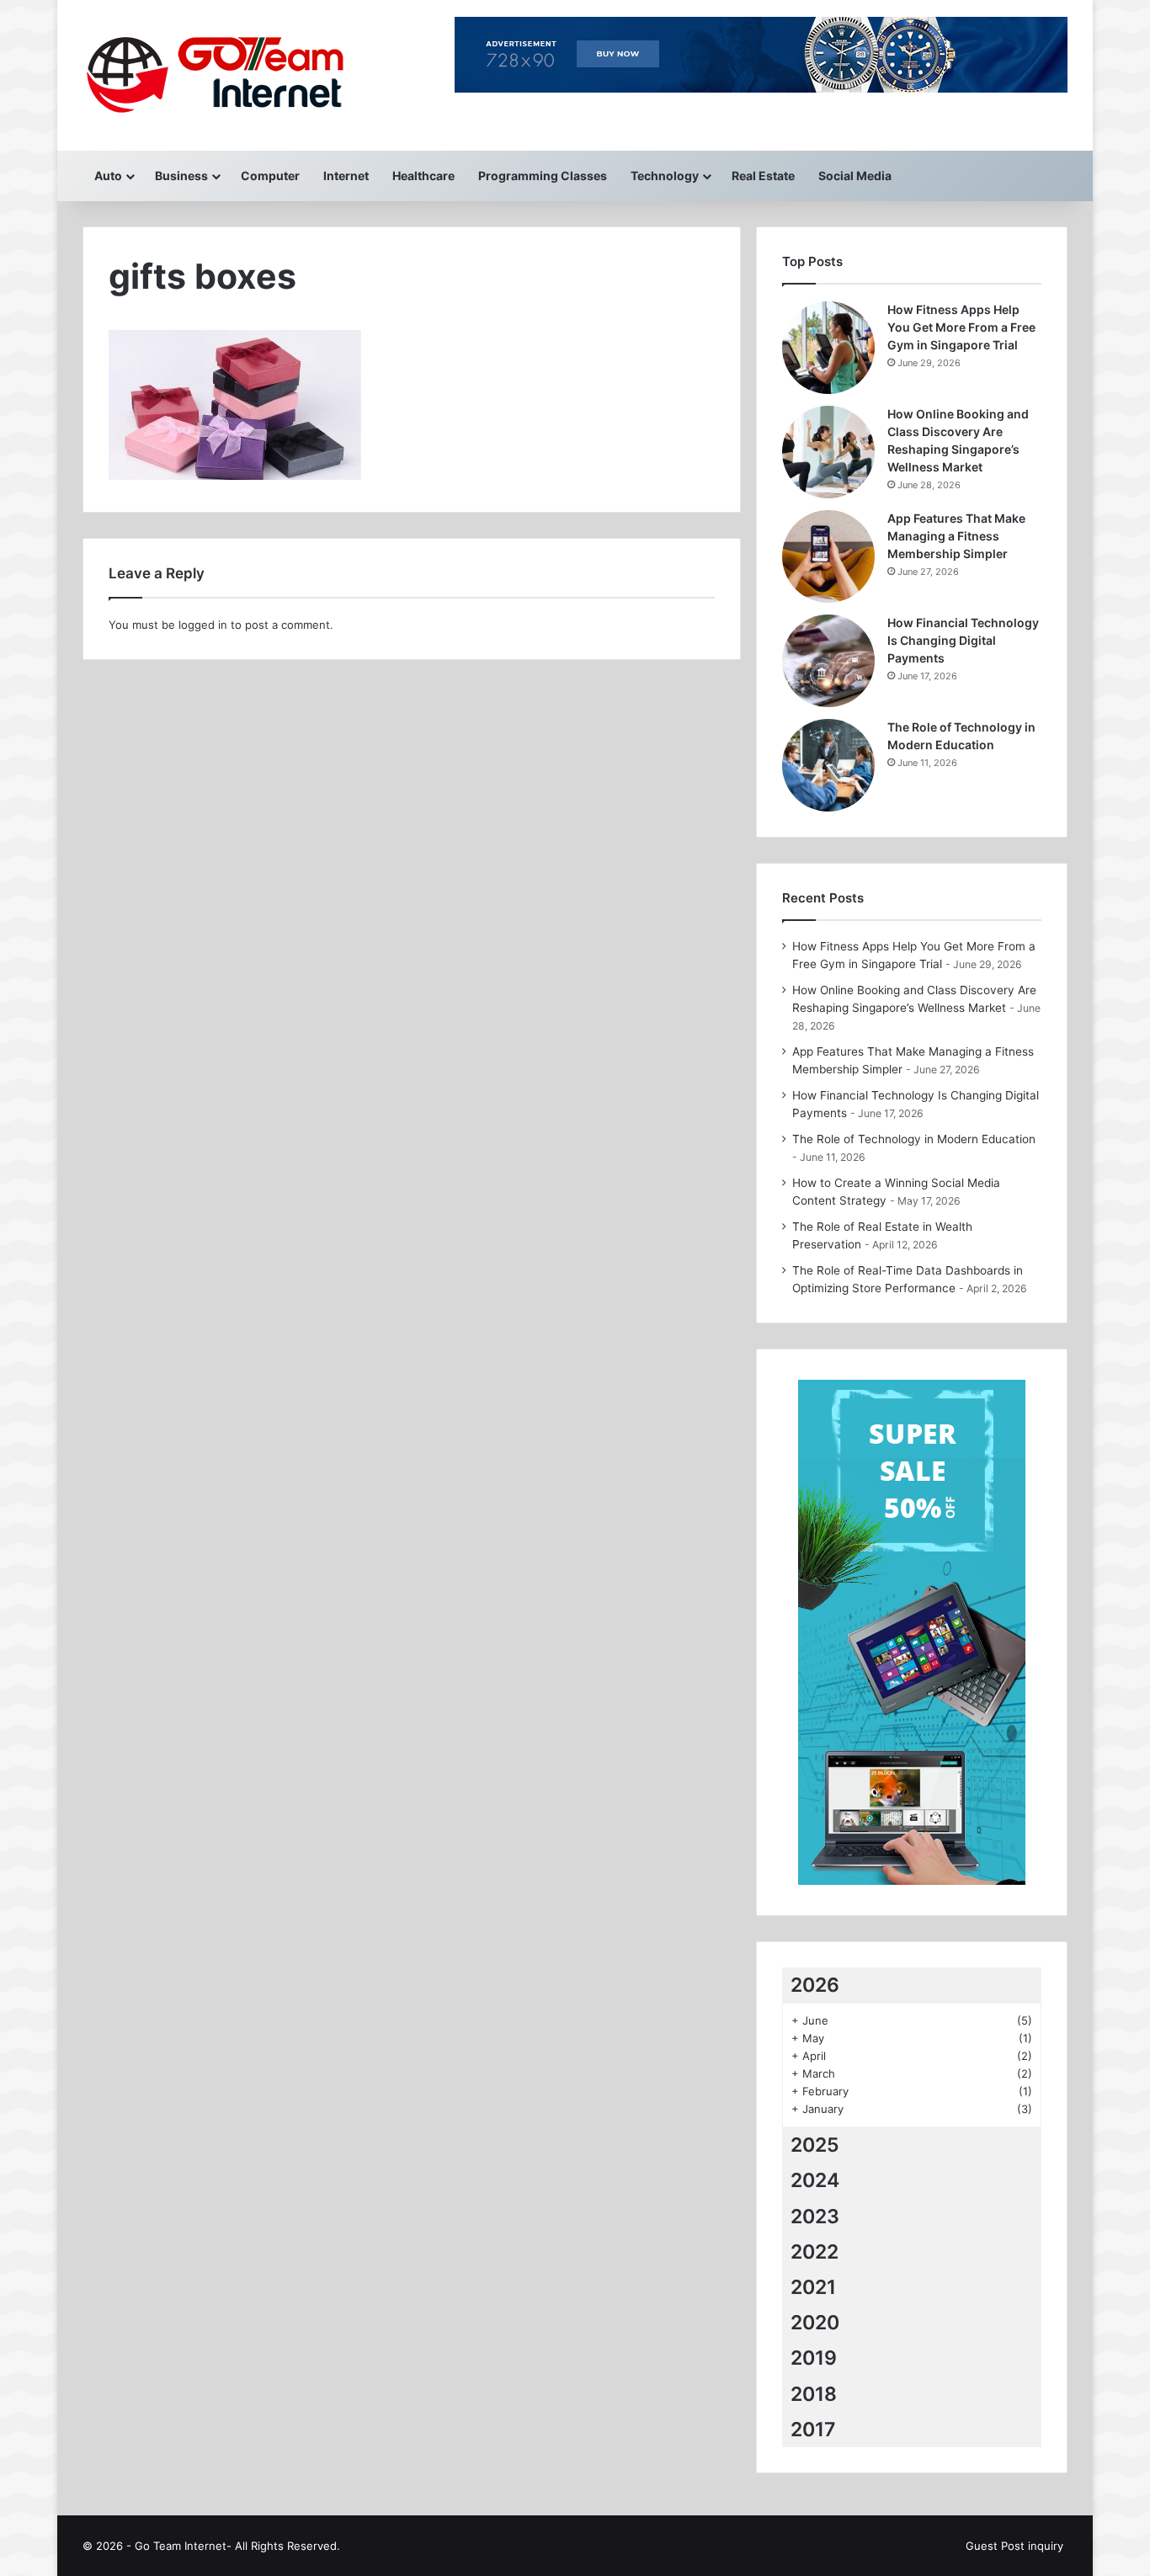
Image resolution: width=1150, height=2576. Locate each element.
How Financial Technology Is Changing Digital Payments (963, 640)
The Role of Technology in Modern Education (914, 1139)
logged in (203, 625)
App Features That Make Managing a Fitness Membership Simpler (956, 536)
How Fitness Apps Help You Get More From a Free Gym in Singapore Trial (961, 327)
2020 (815, 2323)
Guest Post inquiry (1014, 2546)
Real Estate (763, 176)
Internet (346, 176)
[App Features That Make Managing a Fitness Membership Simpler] (828, 556)
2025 (815, 2145)
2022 (815, 2252)
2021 (813, 2287)
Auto (108, 176)
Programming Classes (543, 176)
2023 (815, 2217)
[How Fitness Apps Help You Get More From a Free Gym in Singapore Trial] (828, 348)
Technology (665, 176)
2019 (814, 2358)
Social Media (855, 176)
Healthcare (423, 176)
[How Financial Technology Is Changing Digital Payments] (828, 661)
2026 (815, 1985)
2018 (814, 2394)
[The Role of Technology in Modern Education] (828, 765)
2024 (815, 2180)
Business (181, 176)
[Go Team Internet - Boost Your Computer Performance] (232, 75)
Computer (270, 176)
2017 (813, 2430)
